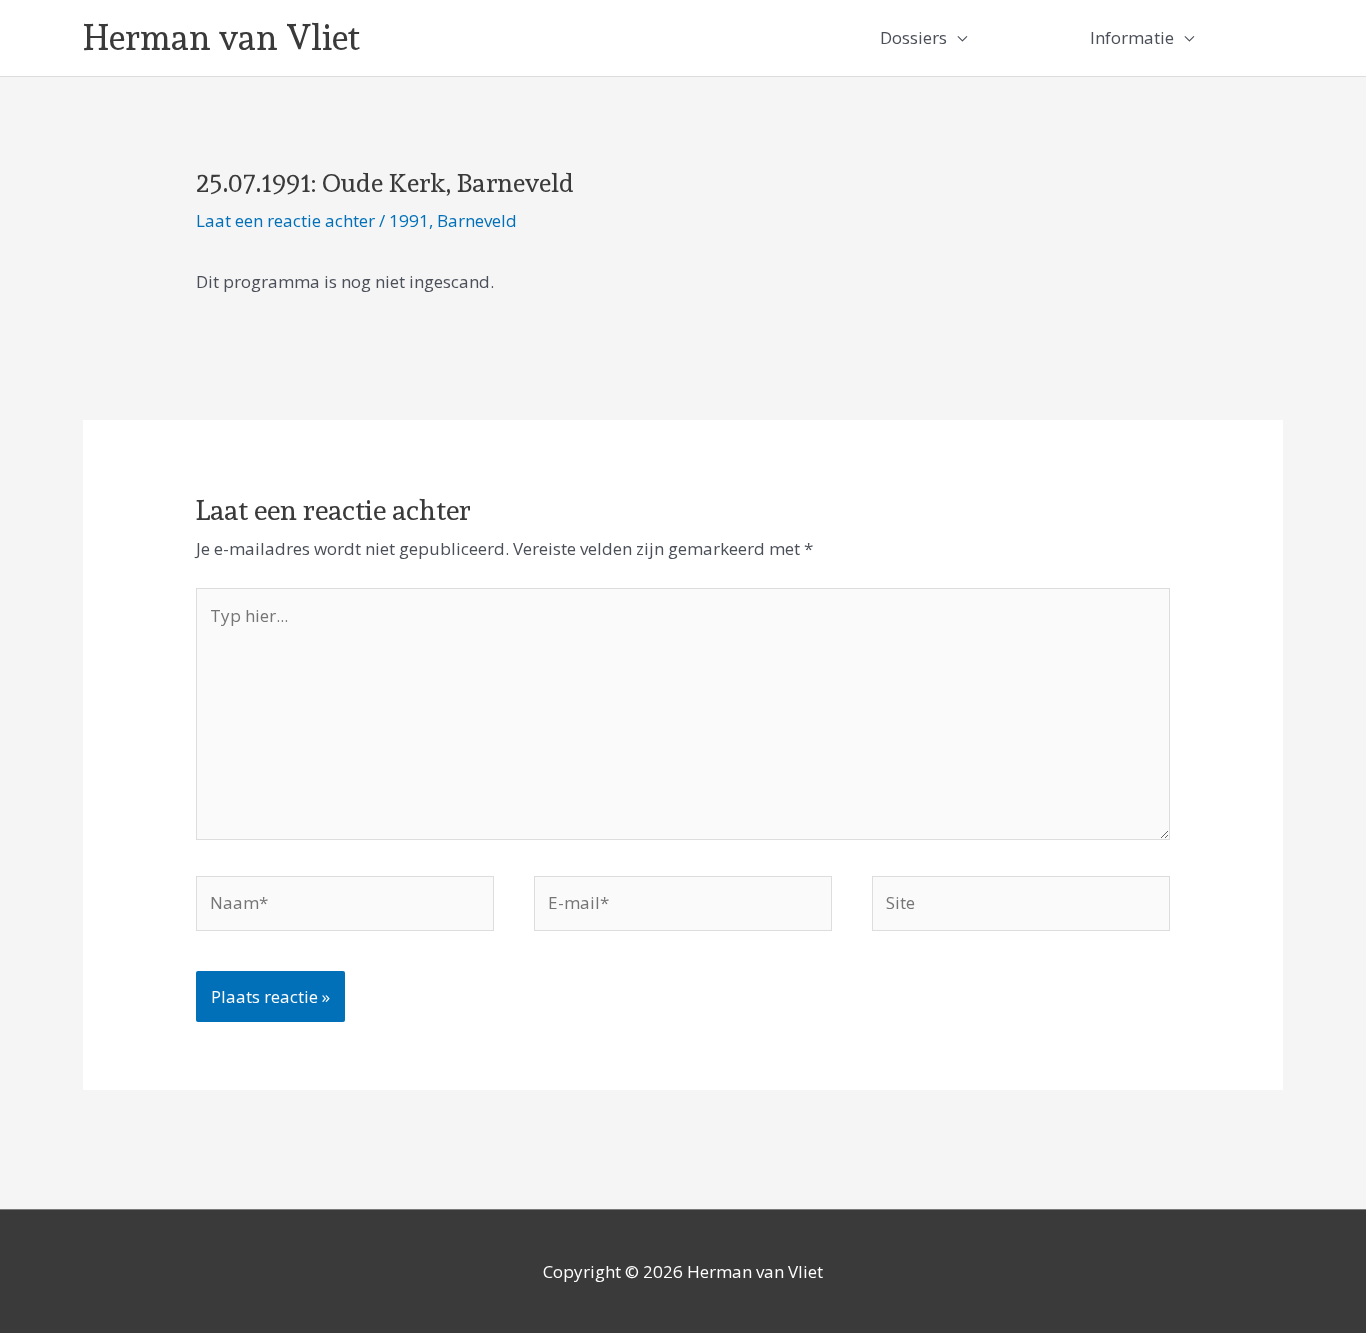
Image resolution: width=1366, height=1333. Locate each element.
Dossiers (913, 37)
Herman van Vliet (221, 37)
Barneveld (477, 220)
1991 (409, 220)
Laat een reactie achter (285, 220)
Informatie (1132, 37)
